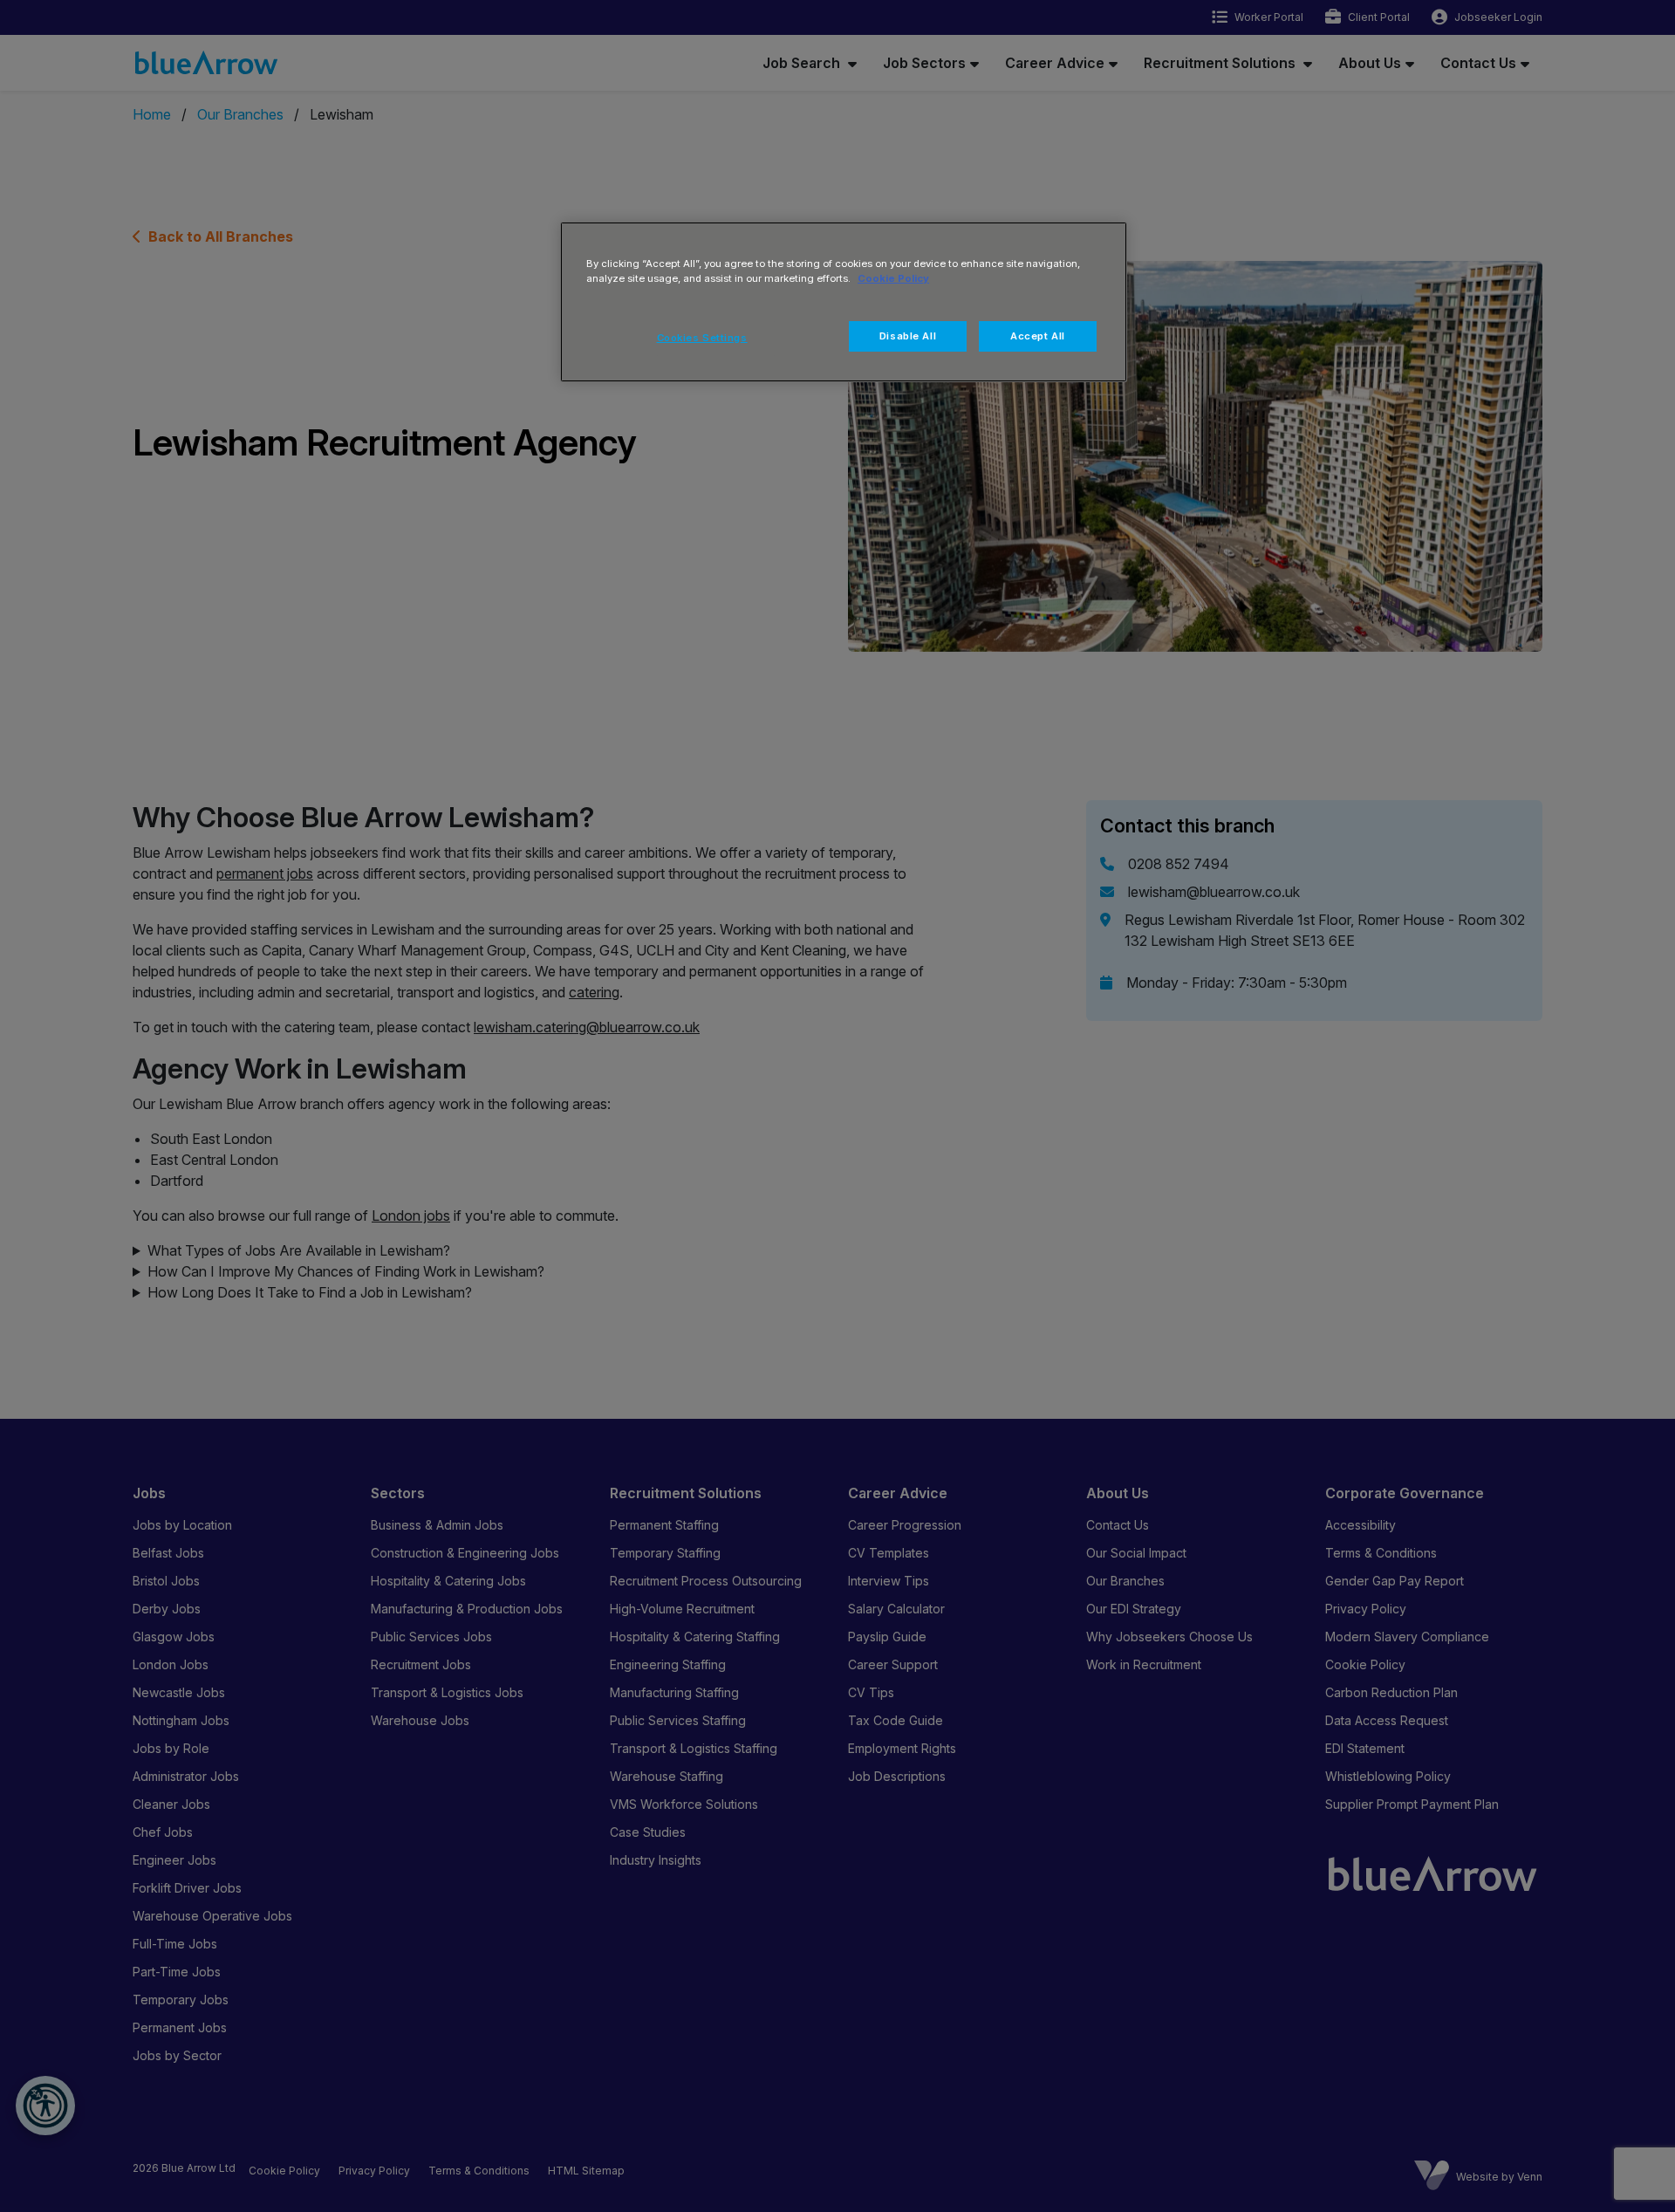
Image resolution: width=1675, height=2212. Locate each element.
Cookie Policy (893, 278)
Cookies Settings (702, 338)
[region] (844, 302)
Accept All (1038, 336)
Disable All (908, 336)
